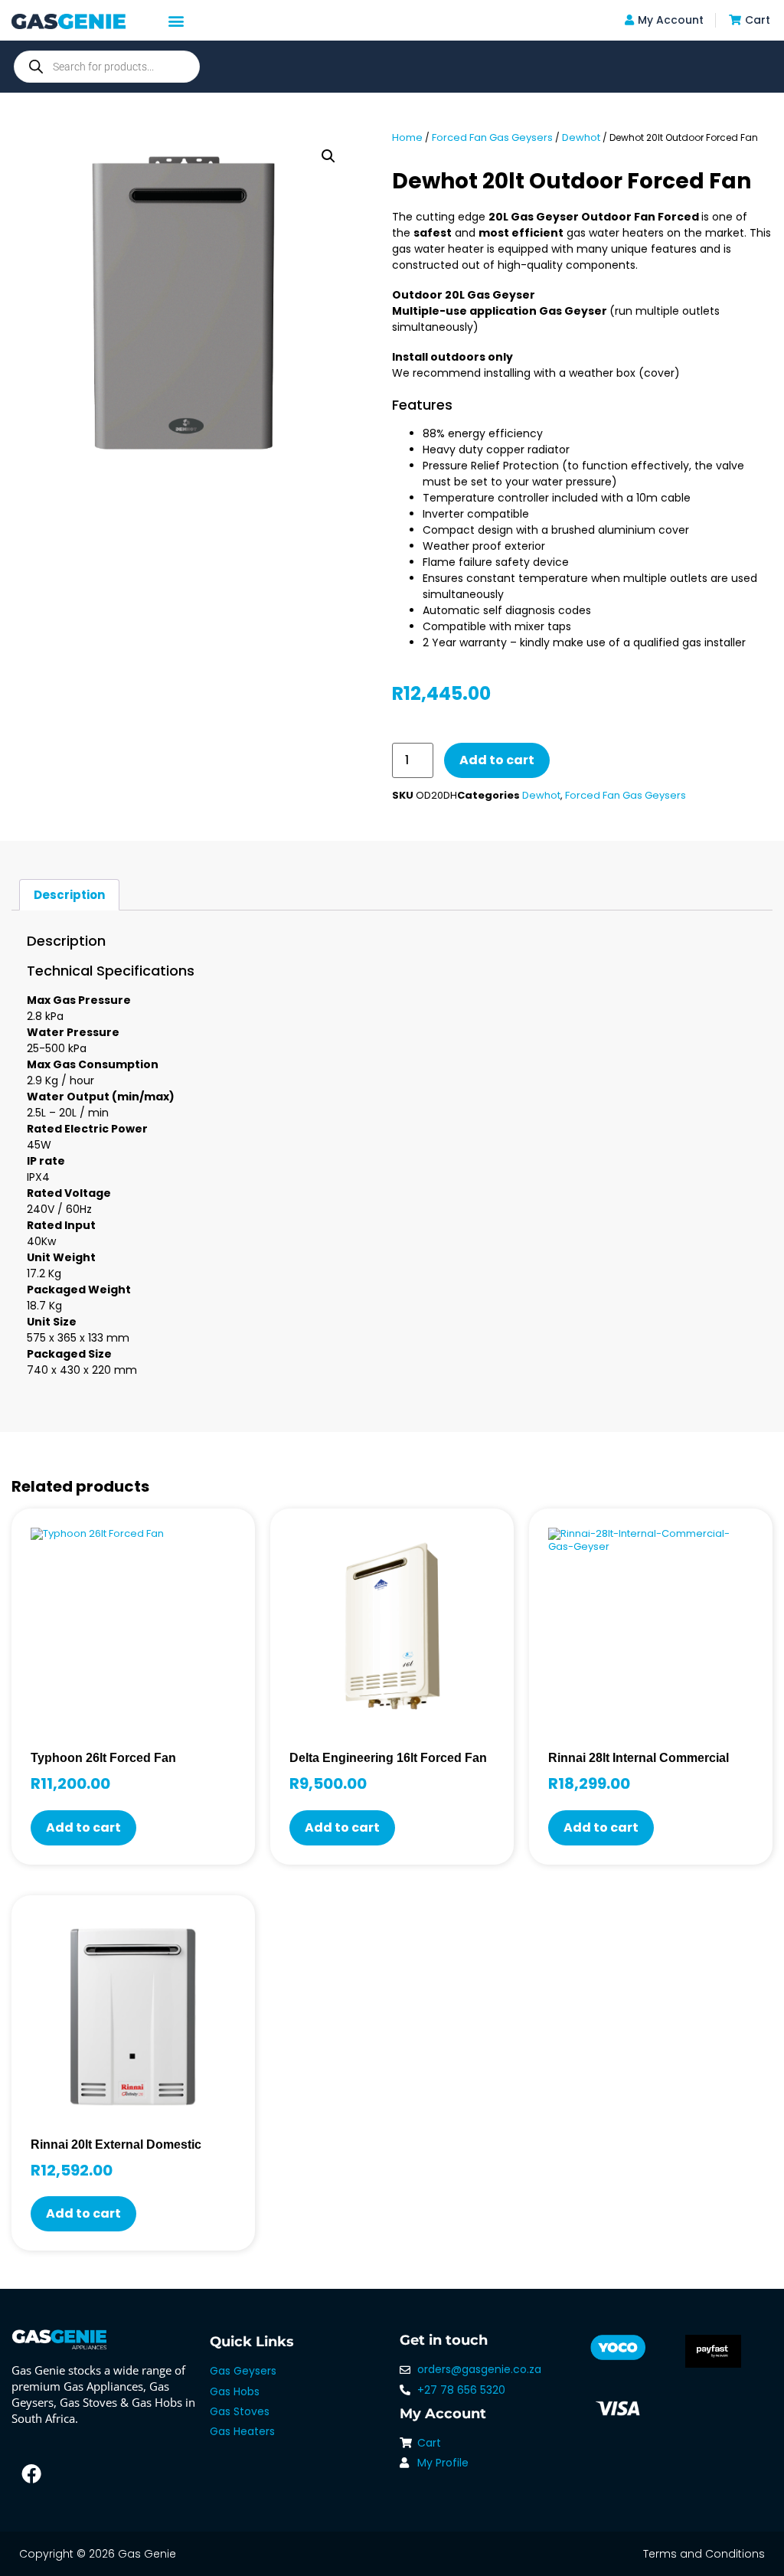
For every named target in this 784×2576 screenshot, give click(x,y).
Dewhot (581, 137)
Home (407, 137)
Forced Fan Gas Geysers (492, 137)
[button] (176, 20)
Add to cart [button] (83, 1827)
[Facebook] (31, 2473)
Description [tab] (69, 895)
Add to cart (497, 760)
